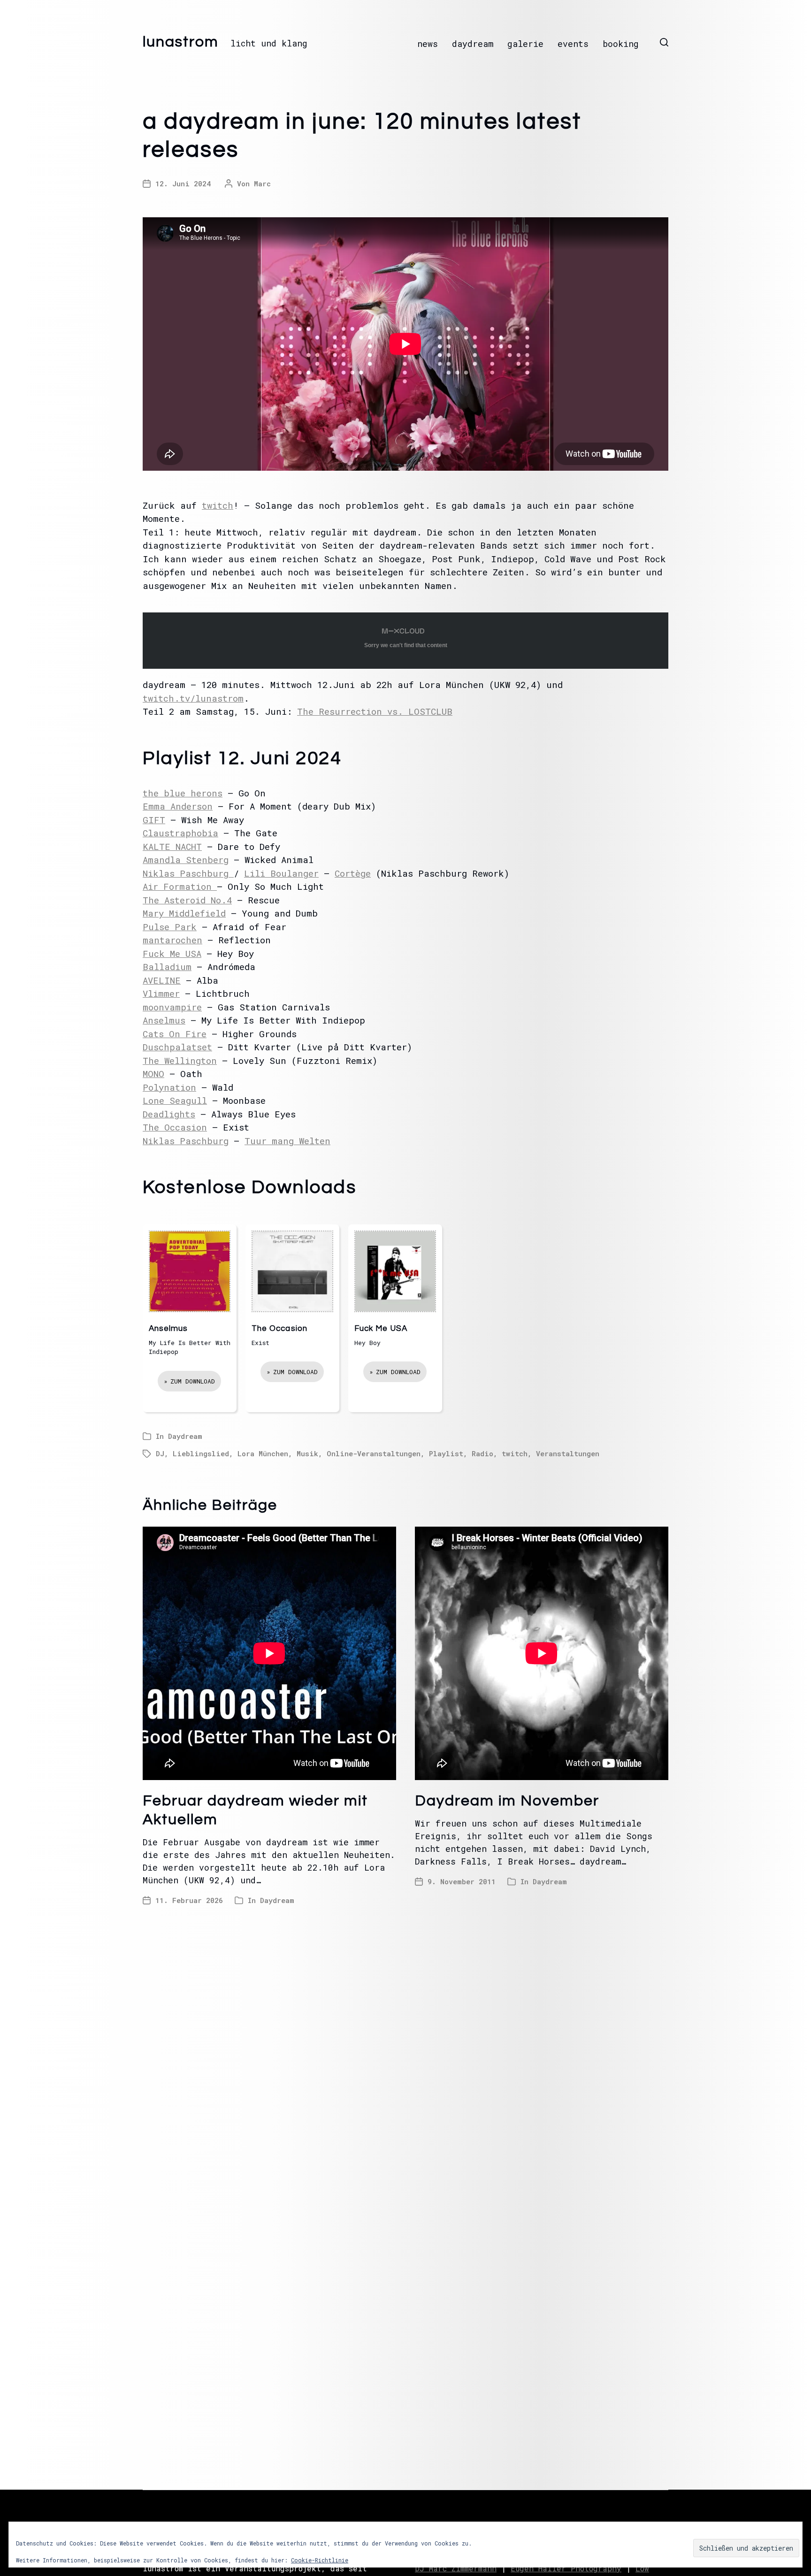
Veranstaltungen (568, 1453)
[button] (664, 42)
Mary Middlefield (184, 913)
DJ (160, 1453)
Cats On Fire (175, 1034)
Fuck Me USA (172, 953)
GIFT (154, 820)
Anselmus (164, 1020)
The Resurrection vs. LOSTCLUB (375, 711)
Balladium (167, 967)
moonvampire (172, 1007)
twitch (218, 505)
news (428, 44)
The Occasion (175, 1127)
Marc (262, 183)
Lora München (263, 1453)
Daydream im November (507, 1801)
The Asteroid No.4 (187, 900)
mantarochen (172, 940)
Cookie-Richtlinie (320, 2560)
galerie (525, 44)
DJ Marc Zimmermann (456, 2568)
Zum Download (193, 1381)
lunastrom (181, 42)
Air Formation (180, 886)
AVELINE (162, 980)
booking (621, 44)
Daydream (185, 1436)
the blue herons (183, 793)
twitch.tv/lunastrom (193, 698)
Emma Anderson (178, 806)
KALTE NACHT (172, 846)
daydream (473, 44)
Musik (307, 1453)
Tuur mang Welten (287, 1141)
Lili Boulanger (281, 873)
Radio (482, 1453)
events (573, 44)
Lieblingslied (201, 1453)
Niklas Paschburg (188, 873)
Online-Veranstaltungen (374, 1453)
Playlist (446, 1453)
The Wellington (180, 1060)
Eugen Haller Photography (566, 2568)
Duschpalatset (177, 1047)
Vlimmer (161, 993)
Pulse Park (170, 927)
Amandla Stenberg (186, 860)
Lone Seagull (175, 1100)
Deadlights (169, 1114)
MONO (153, 1074)
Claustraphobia (180, 833)
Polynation (169, 1087)
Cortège (353, 873)
